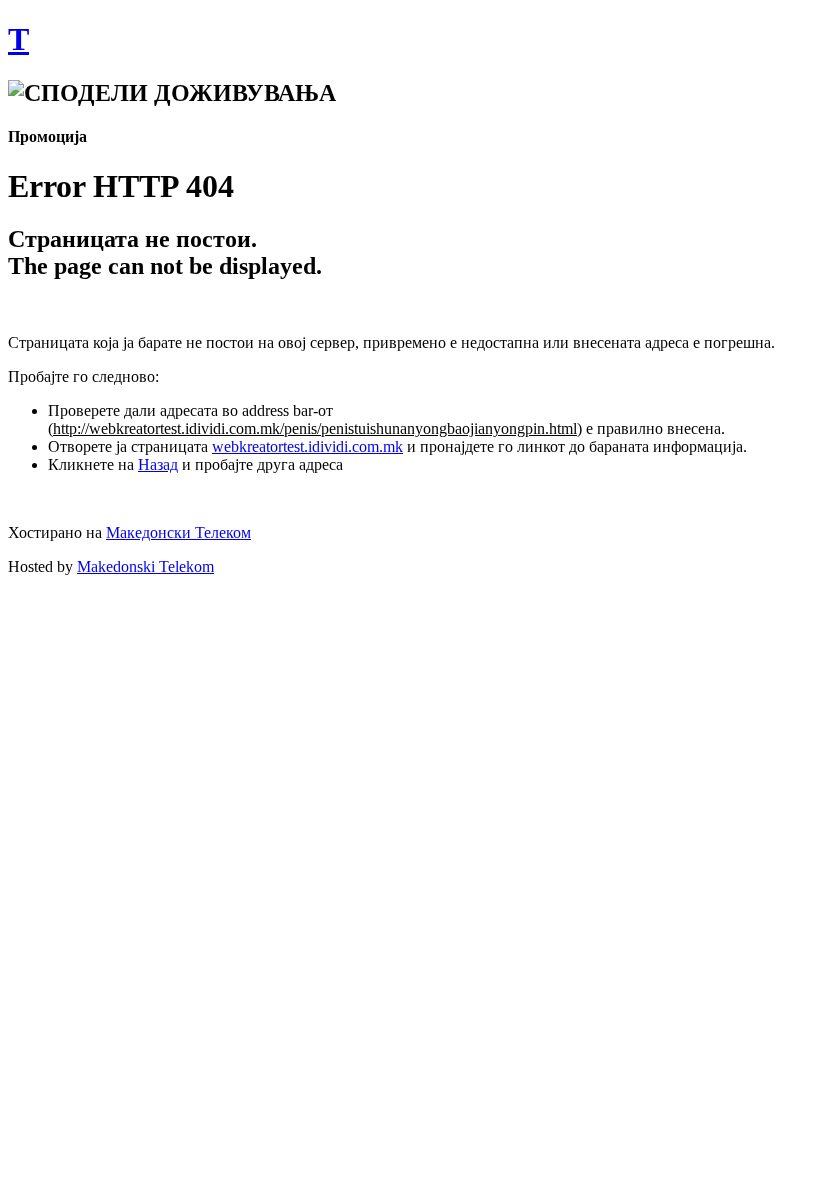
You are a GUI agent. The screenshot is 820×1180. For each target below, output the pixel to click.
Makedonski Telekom (145, 566)
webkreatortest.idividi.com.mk (307, 446)
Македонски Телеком (178, 532)
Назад (158, 464)
